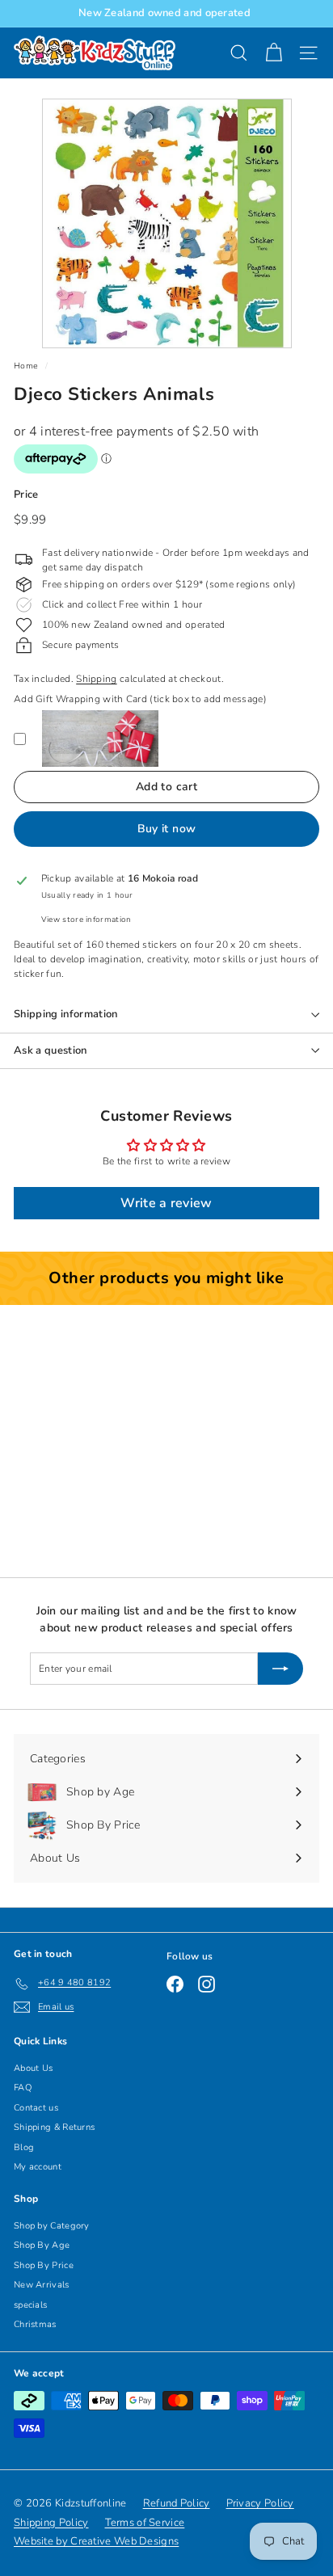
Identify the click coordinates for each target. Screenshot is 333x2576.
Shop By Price (44, 2265)
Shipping (96, 679)
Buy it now (167, 829)
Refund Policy (177, 2503)
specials (30, 2305)
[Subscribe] (280, 1669)
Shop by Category (52, 2226)
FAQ (23, 2088)
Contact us (36, 2108)
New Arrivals (42, 2285)
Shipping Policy (51, 2523)
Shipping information (66, 1014)
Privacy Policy (260, 2503)
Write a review (166, 1203)
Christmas (35, 2324)
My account (38, 2167)
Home (26, 366)
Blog (24, 2147)
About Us (33, 2068)
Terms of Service (145, 2523)
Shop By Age (42, 2245)
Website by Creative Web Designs (96, 2541)
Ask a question (51, 1050)
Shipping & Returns (54, 2127)
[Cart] (274, 53)
